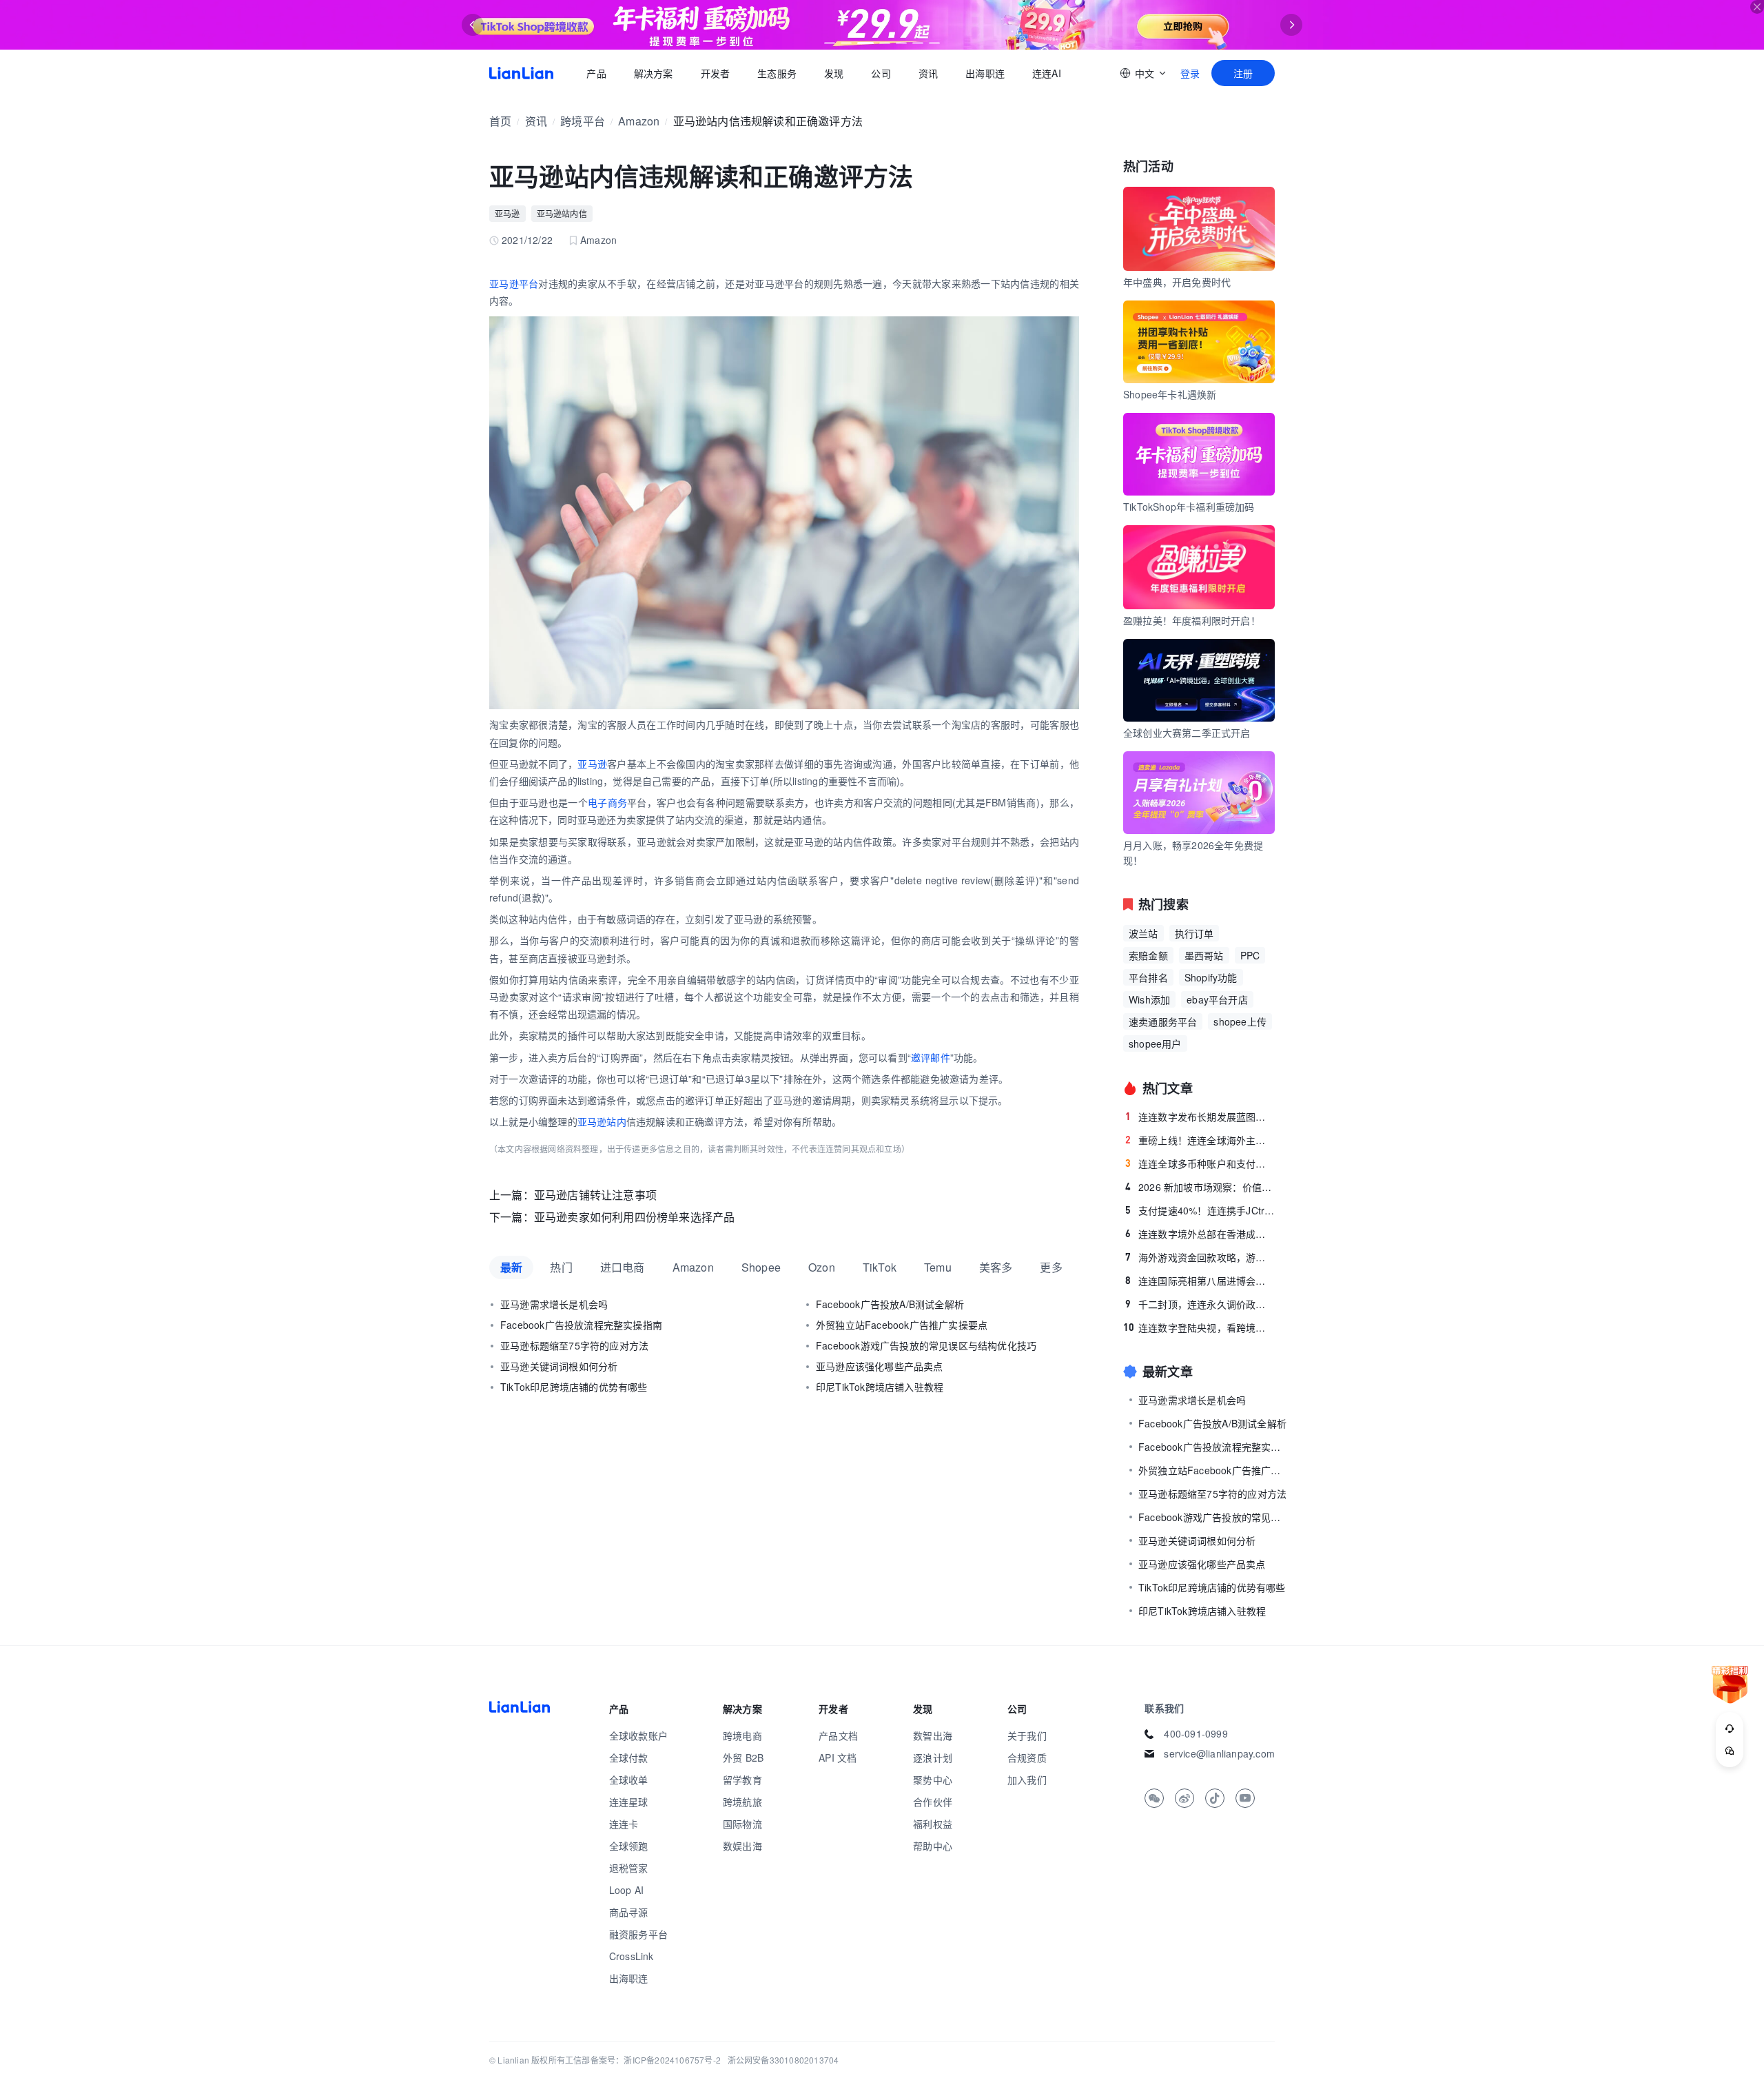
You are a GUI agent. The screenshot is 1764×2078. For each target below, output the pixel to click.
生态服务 (777, 73)
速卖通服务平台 (1163, 1021)
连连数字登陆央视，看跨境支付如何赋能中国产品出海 (1199, 1327)
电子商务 (607, 802)
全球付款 (629, 1758)
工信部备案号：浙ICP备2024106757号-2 (643, 2060)
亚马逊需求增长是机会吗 (554, 1304)
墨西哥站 (1204, 955)
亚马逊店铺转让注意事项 (595, 1195)
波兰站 (1143, 933)
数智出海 (933, 1735)
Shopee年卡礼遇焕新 (1170, 394)
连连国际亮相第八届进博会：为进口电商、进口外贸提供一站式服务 (1200, 1281)
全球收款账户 (638, 1735)
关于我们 (1027, 1735)
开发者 (715, 73)
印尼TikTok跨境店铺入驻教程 (880, 1387)
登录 (1190, 73)
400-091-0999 (1196, 1733)
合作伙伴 (933, 1802)
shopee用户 (1155, 1043)
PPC (1250, 955)
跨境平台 (583, 121)
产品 (596, 73)
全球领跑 (629, 1846)
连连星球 (629, 1802)
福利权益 (933, 1824)
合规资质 (1027, 1758)
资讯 (928, 73)
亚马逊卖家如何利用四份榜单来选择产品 (635, 1217)
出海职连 (985, 73)
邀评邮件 (931, 1057)
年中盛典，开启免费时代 (1177, 282)
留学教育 (742, 1780)
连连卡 (624, 1824)
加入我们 (1027, 1780)
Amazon (639, 121)
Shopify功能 (1211, 977)
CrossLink (632, 1956)
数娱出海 (742, 1846)
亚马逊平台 (514, 283)
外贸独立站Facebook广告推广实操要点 (902, 1325)
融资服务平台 (638, 1934)
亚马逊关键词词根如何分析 (559, 1366)
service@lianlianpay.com (1219, 1753)
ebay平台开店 (1217, 999)
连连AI (1047, 73)
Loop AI (626, 1890)
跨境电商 (742, 1735)
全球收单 (629, 1780)
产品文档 (838, 1735)
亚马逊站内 (602, 1121)
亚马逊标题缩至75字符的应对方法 (574, 1345)
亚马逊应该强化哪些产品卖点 (880, 1366)
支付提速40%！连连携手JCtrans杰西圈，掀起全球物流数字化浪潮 (1200, 1210)
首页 (521, 73)
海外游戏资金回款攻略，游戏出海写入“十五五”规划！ (1200, 1257)
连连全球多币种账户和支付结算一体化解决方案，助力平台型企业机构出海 (1200, 1163)
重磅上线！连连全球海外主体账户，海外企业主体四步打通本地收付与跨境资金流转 (1200, 1140)
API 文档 (838, 1758)
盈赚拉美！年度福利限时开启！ (1192, 620)
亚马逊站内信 (562, 213)
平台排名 (1148, 977)
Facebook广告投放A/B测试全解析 (890, 1304)
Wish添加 (1149, 999)
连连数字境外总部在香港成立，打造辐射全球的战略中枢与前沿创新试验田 (1200, 1234)
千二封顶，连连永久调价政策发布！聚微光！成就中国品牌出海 (1200, 1304)
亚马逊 (507, 213)
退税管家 (629, 1868)
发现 (834, 73)
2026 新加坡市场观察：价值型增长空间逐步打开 (1200, 1187)
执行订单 (1194, 933)
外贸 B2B (743, 1758)
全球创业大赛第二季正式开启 (1187, 733)
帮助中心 (933, 1846)
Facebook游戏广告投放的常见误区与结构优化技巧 (926, 1345)
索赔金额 (1148, 955)
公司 (881, 73)
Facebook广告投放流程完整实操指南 (581, 1325)
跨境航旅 (742, 1802)
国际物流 (742, 1824)
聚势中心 (933, 1780)
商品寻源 (629, 1912)
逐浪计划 (933, 1758)
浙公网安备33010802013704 (783, 2060)
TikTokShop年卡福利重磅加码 (1189, 507)
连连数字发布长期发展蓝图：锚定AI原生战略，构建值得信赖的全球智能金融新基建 (1200, 1117)
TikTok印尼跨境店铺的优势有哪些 (574, 1387)
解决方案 (653, 73)
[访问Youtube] (1245, 1798)
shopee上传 (1240, 1021)
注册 (1243, 73)
